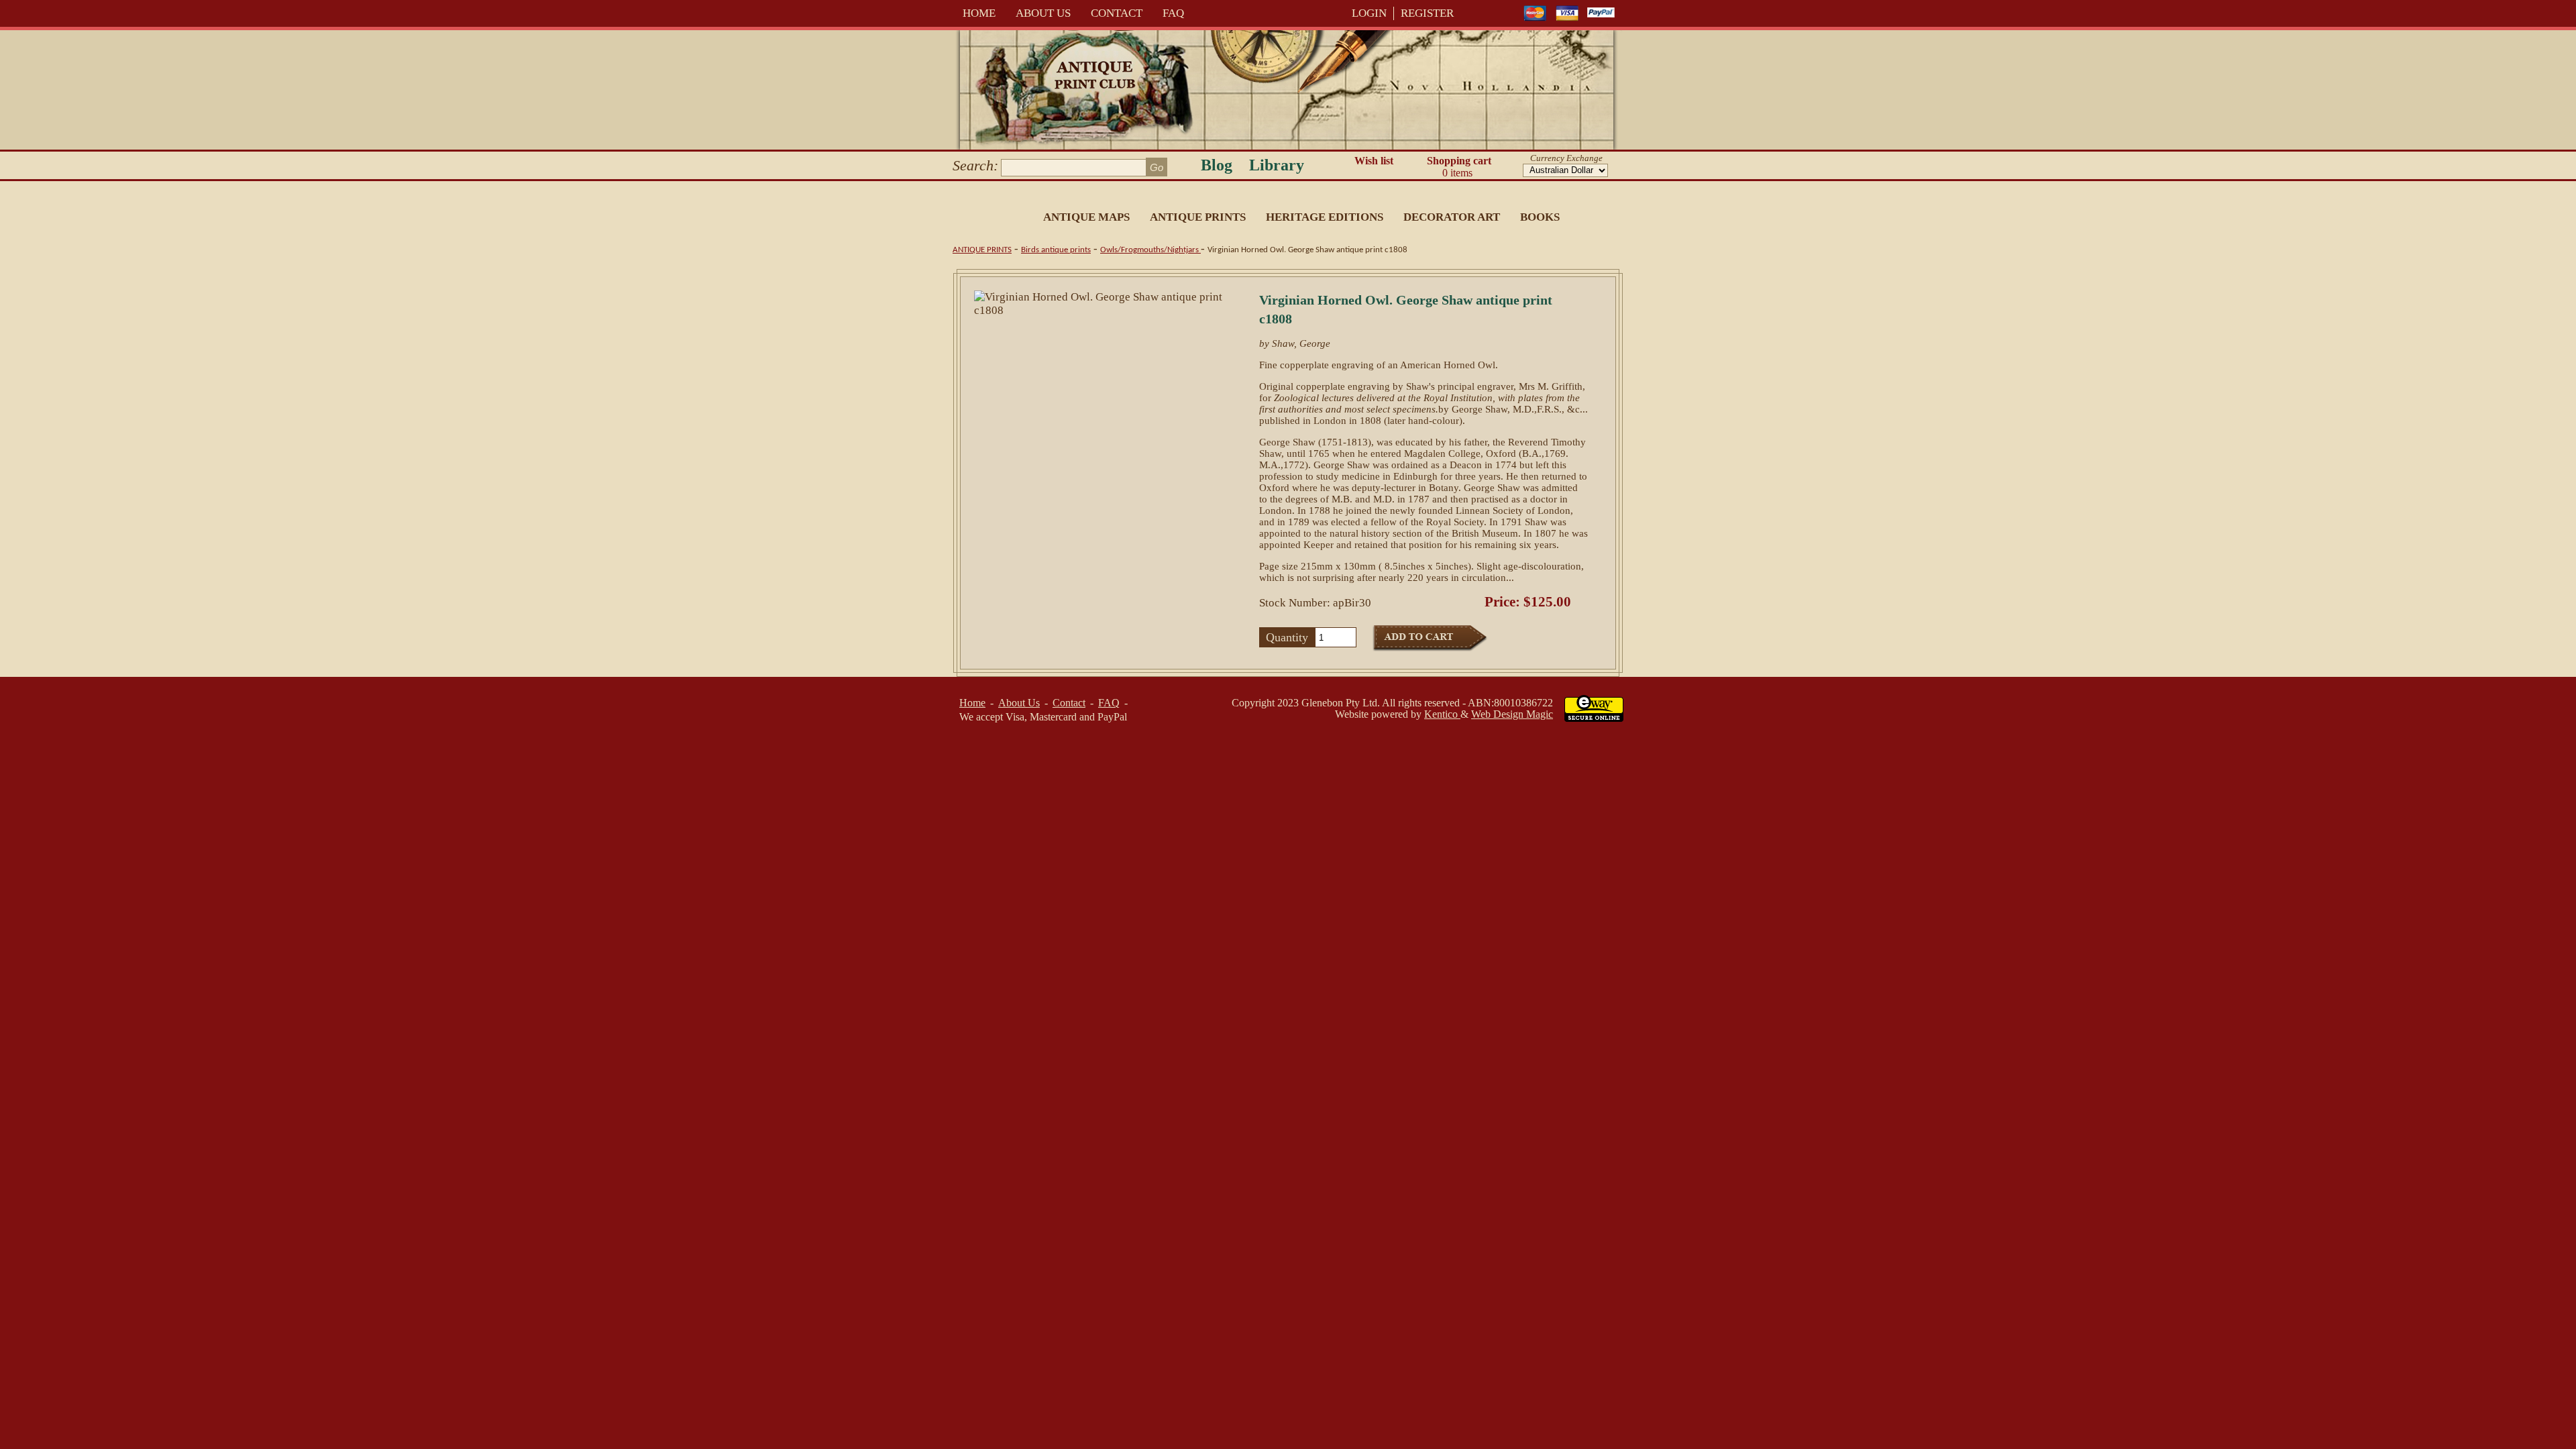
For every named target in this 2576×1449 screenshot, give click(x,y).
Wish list (1374, 161)
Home (979, 13)
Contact (1117, 13)
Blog (1217, 165)
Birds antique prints (1056, 250)
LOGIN (1369, 13)
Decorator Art (1452, 217)
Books (1540, 217)
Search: (975, 165)
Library (1277, 165)
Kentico (1442, 714)
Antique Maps (1086, 217)
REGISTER (1427, 13)
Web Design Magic (1512, 714)
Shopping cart (1459, 167)
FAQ (1173, 13)
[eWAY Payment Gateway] (1594, 718)
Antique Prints (1198, 217)
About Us (1043, 13)
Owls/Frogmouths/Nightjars (1150, 250)
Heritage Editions (1325, 217)
